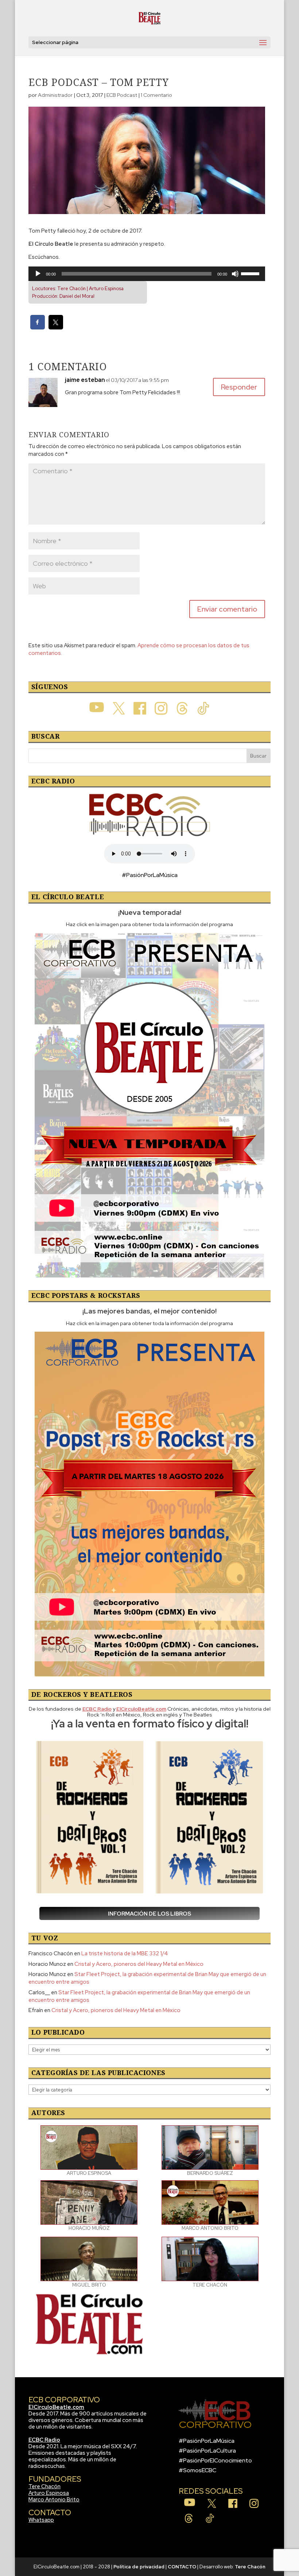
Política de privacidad (139, 2567)
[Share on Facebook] (38, 327)
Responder (239, 387)
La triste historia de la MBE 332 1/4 (125, 1953)
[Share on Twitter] (56, 327)
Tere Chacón (44, 2486)
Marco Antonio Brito (54, 2500)
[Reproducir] (38, 274)
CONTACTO (182, 2567)
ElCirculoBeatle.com (56, 2407)
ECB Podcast (122, 95)
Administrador (55, 95)
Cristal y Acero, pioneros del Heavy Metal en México (139, 1964)
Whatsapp (41, 2520)
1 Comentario (156, 95)
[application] (147, 274)
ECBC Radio (44, 2440)
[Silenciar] (235, 274)
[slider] (251, 273)
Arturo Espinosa (49, 2493)
